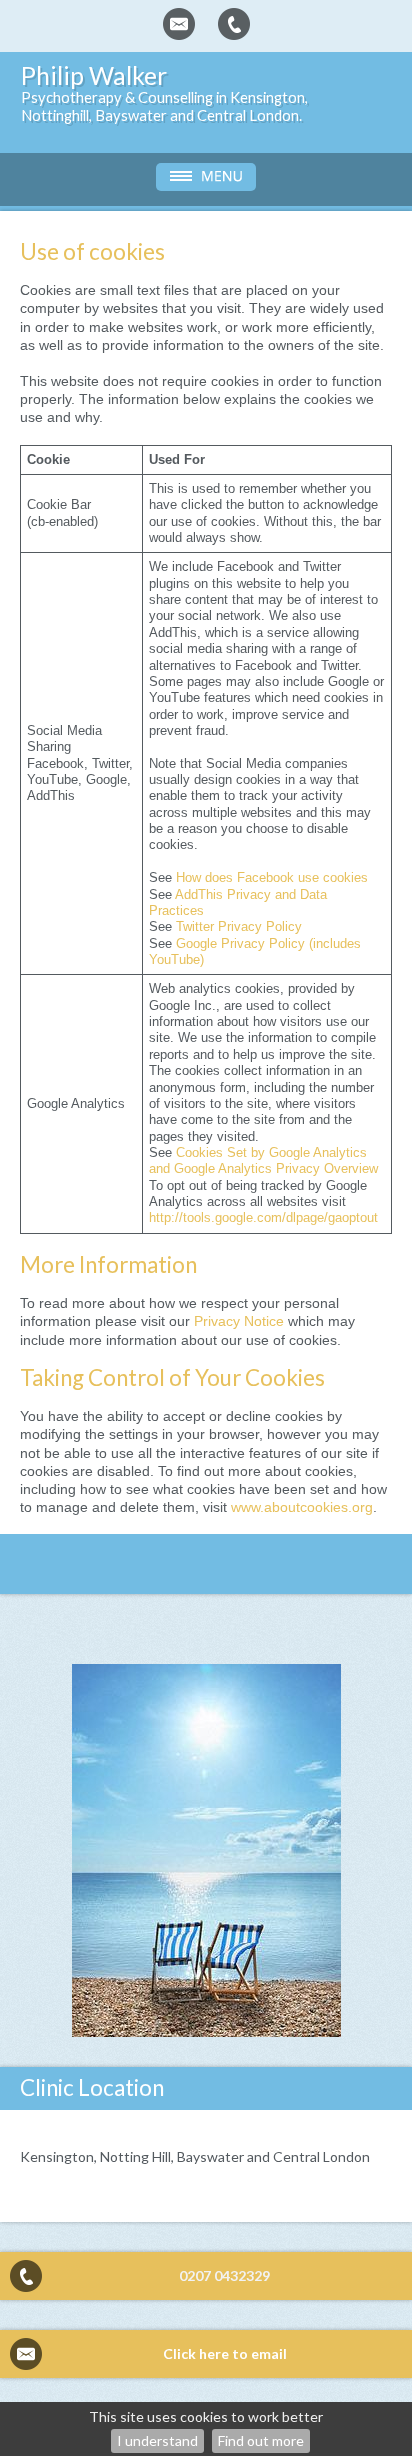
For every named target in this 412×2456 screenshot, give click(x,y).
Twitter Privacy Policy (239, 927)
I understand (157, 2440)
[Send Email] (179, 24)
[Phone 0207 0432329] (234, 24)
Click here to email (225, 2353)
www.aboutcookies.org (302, 1507)
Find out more (261, 2440)
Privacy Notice (239, 1321)
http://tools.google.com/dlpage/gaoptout (263, 1218)
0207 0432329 (224, 2275)
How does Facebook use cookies (272, 878)
